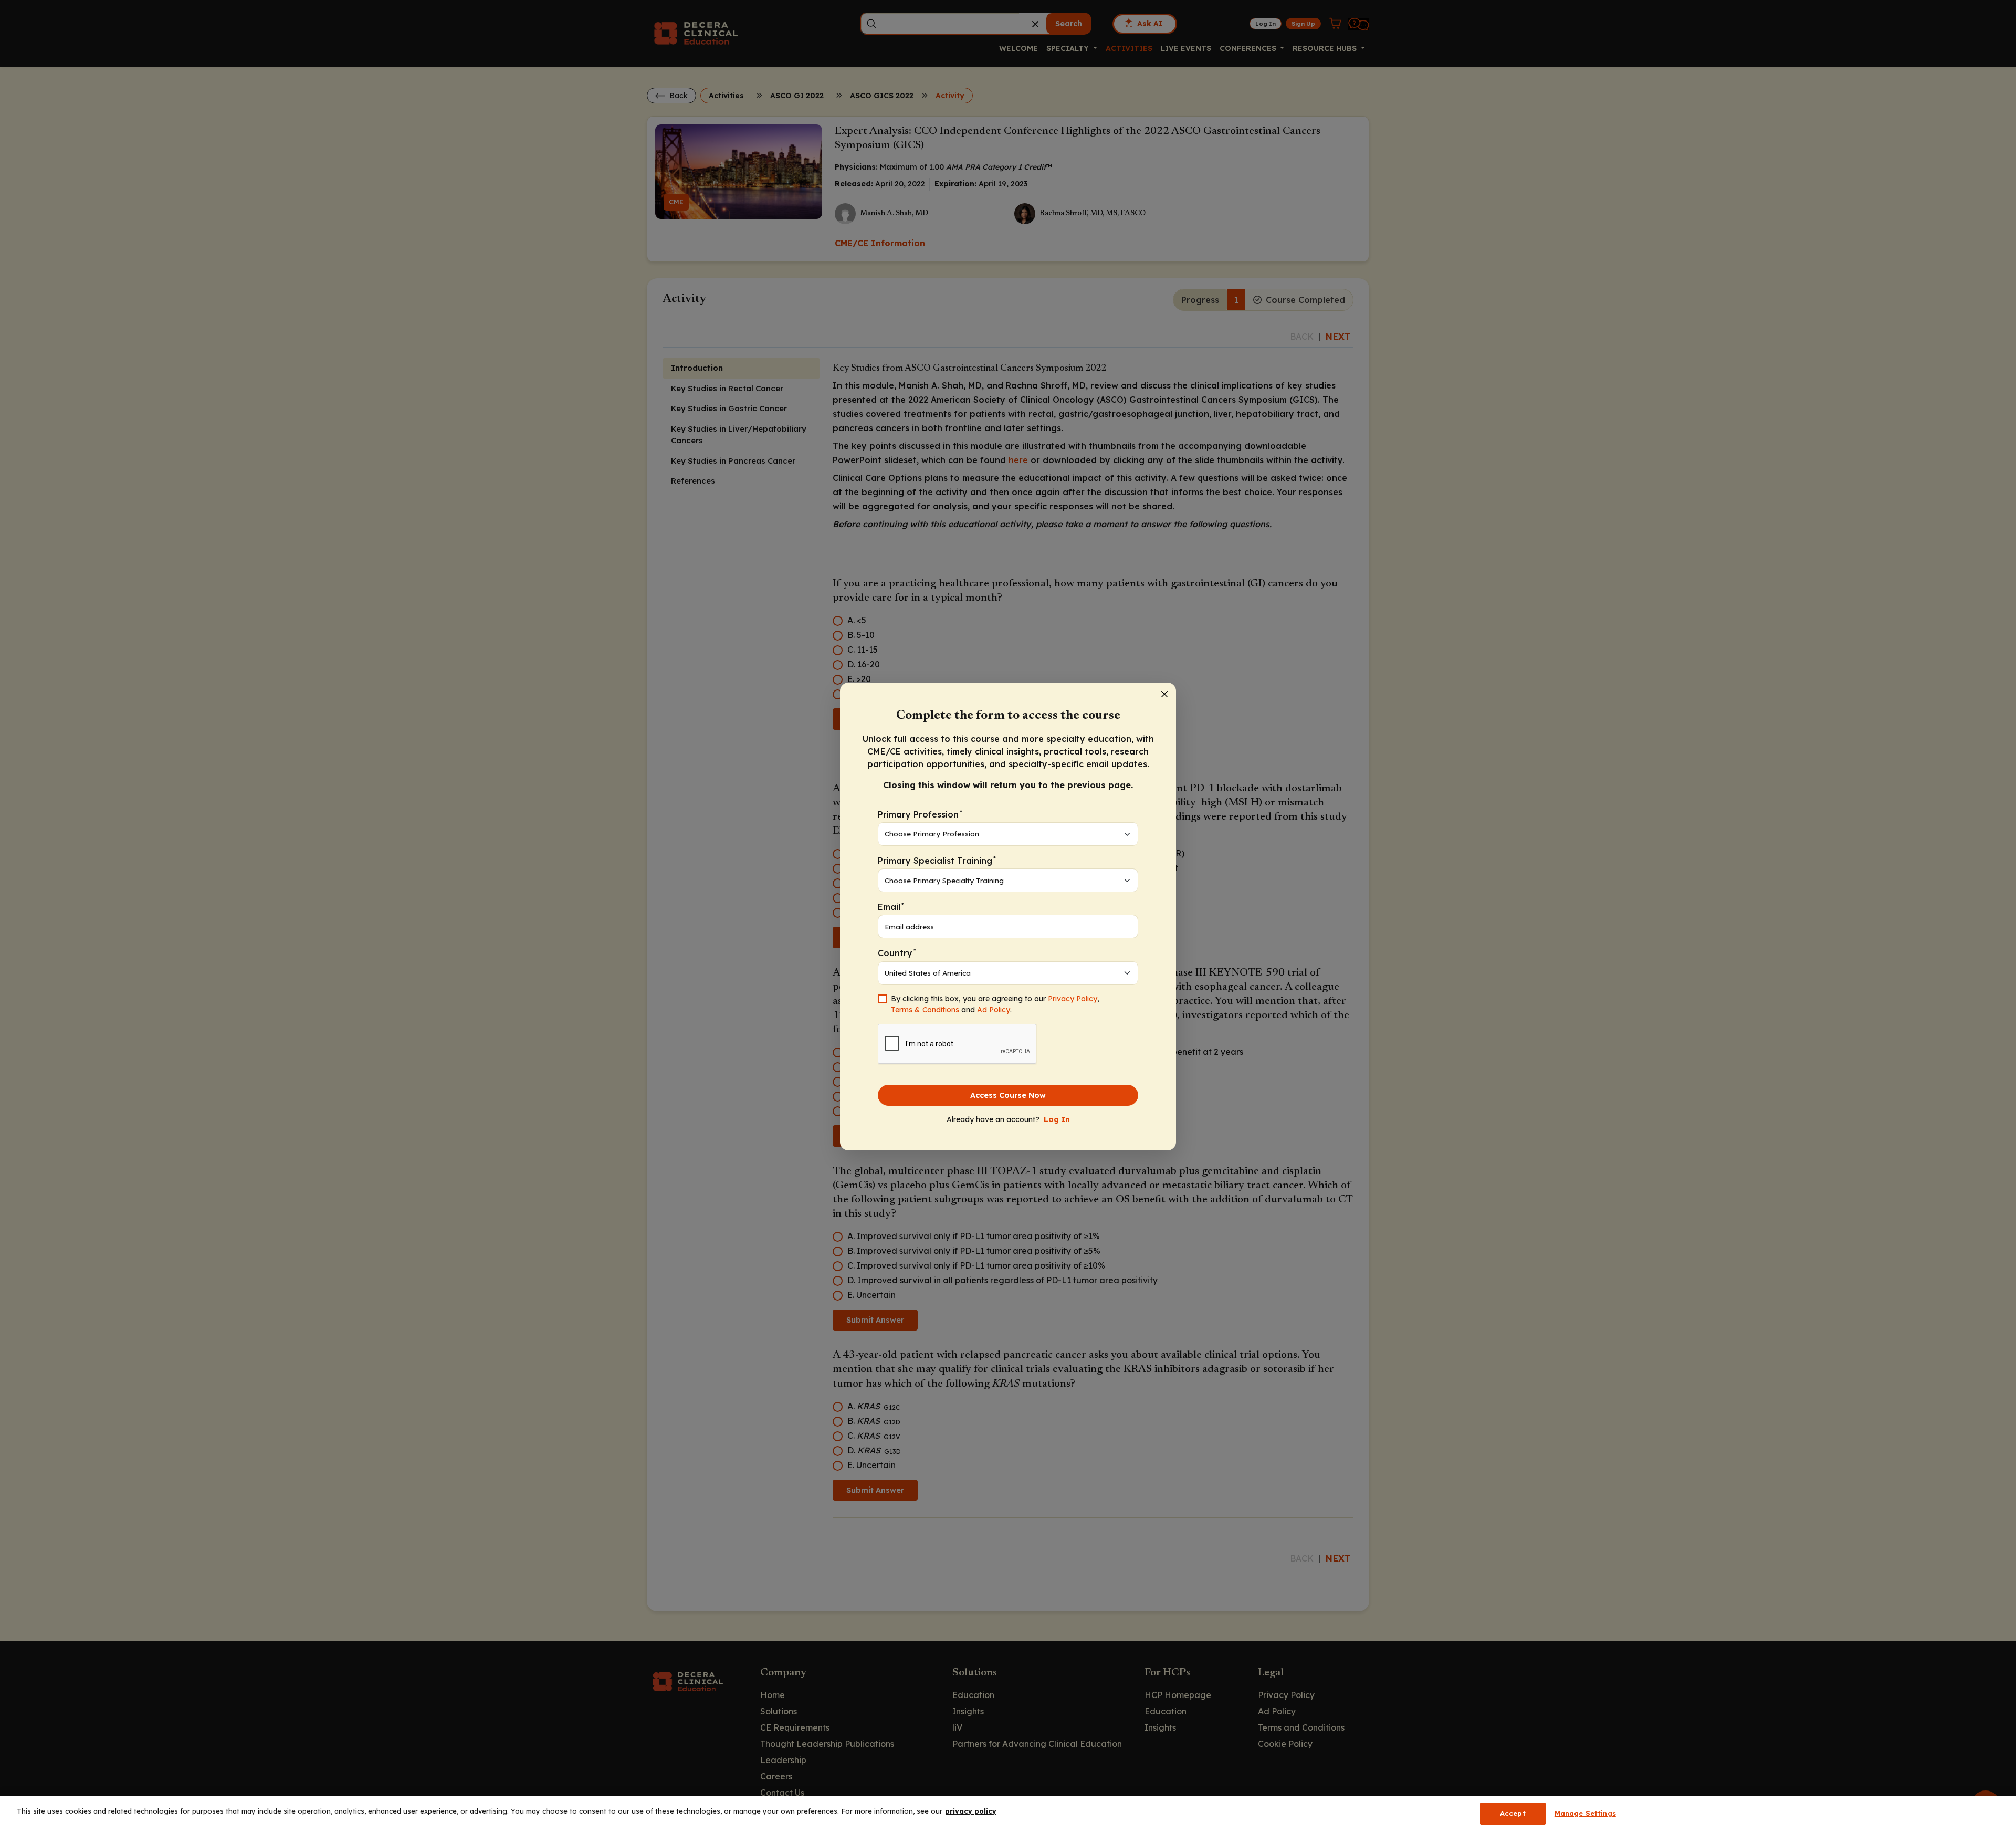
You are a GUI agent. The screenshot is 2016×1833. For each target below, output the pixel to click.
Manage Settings (1585, 1813)
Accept (1513, 1813)
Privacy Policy (1073, 999)
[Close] (1164, 694)
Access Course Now (1008, 1095)
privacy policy (971, 1811)
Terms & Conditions (925, 1010)
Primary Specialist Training (937, 860)
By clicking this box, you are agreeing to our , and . (995, 1004)
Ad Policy (994, 1010)
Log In (1057, 1119)
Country (897, 953)
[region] (1008, 1814)
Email (891, 907)
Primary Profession (920, 814)
